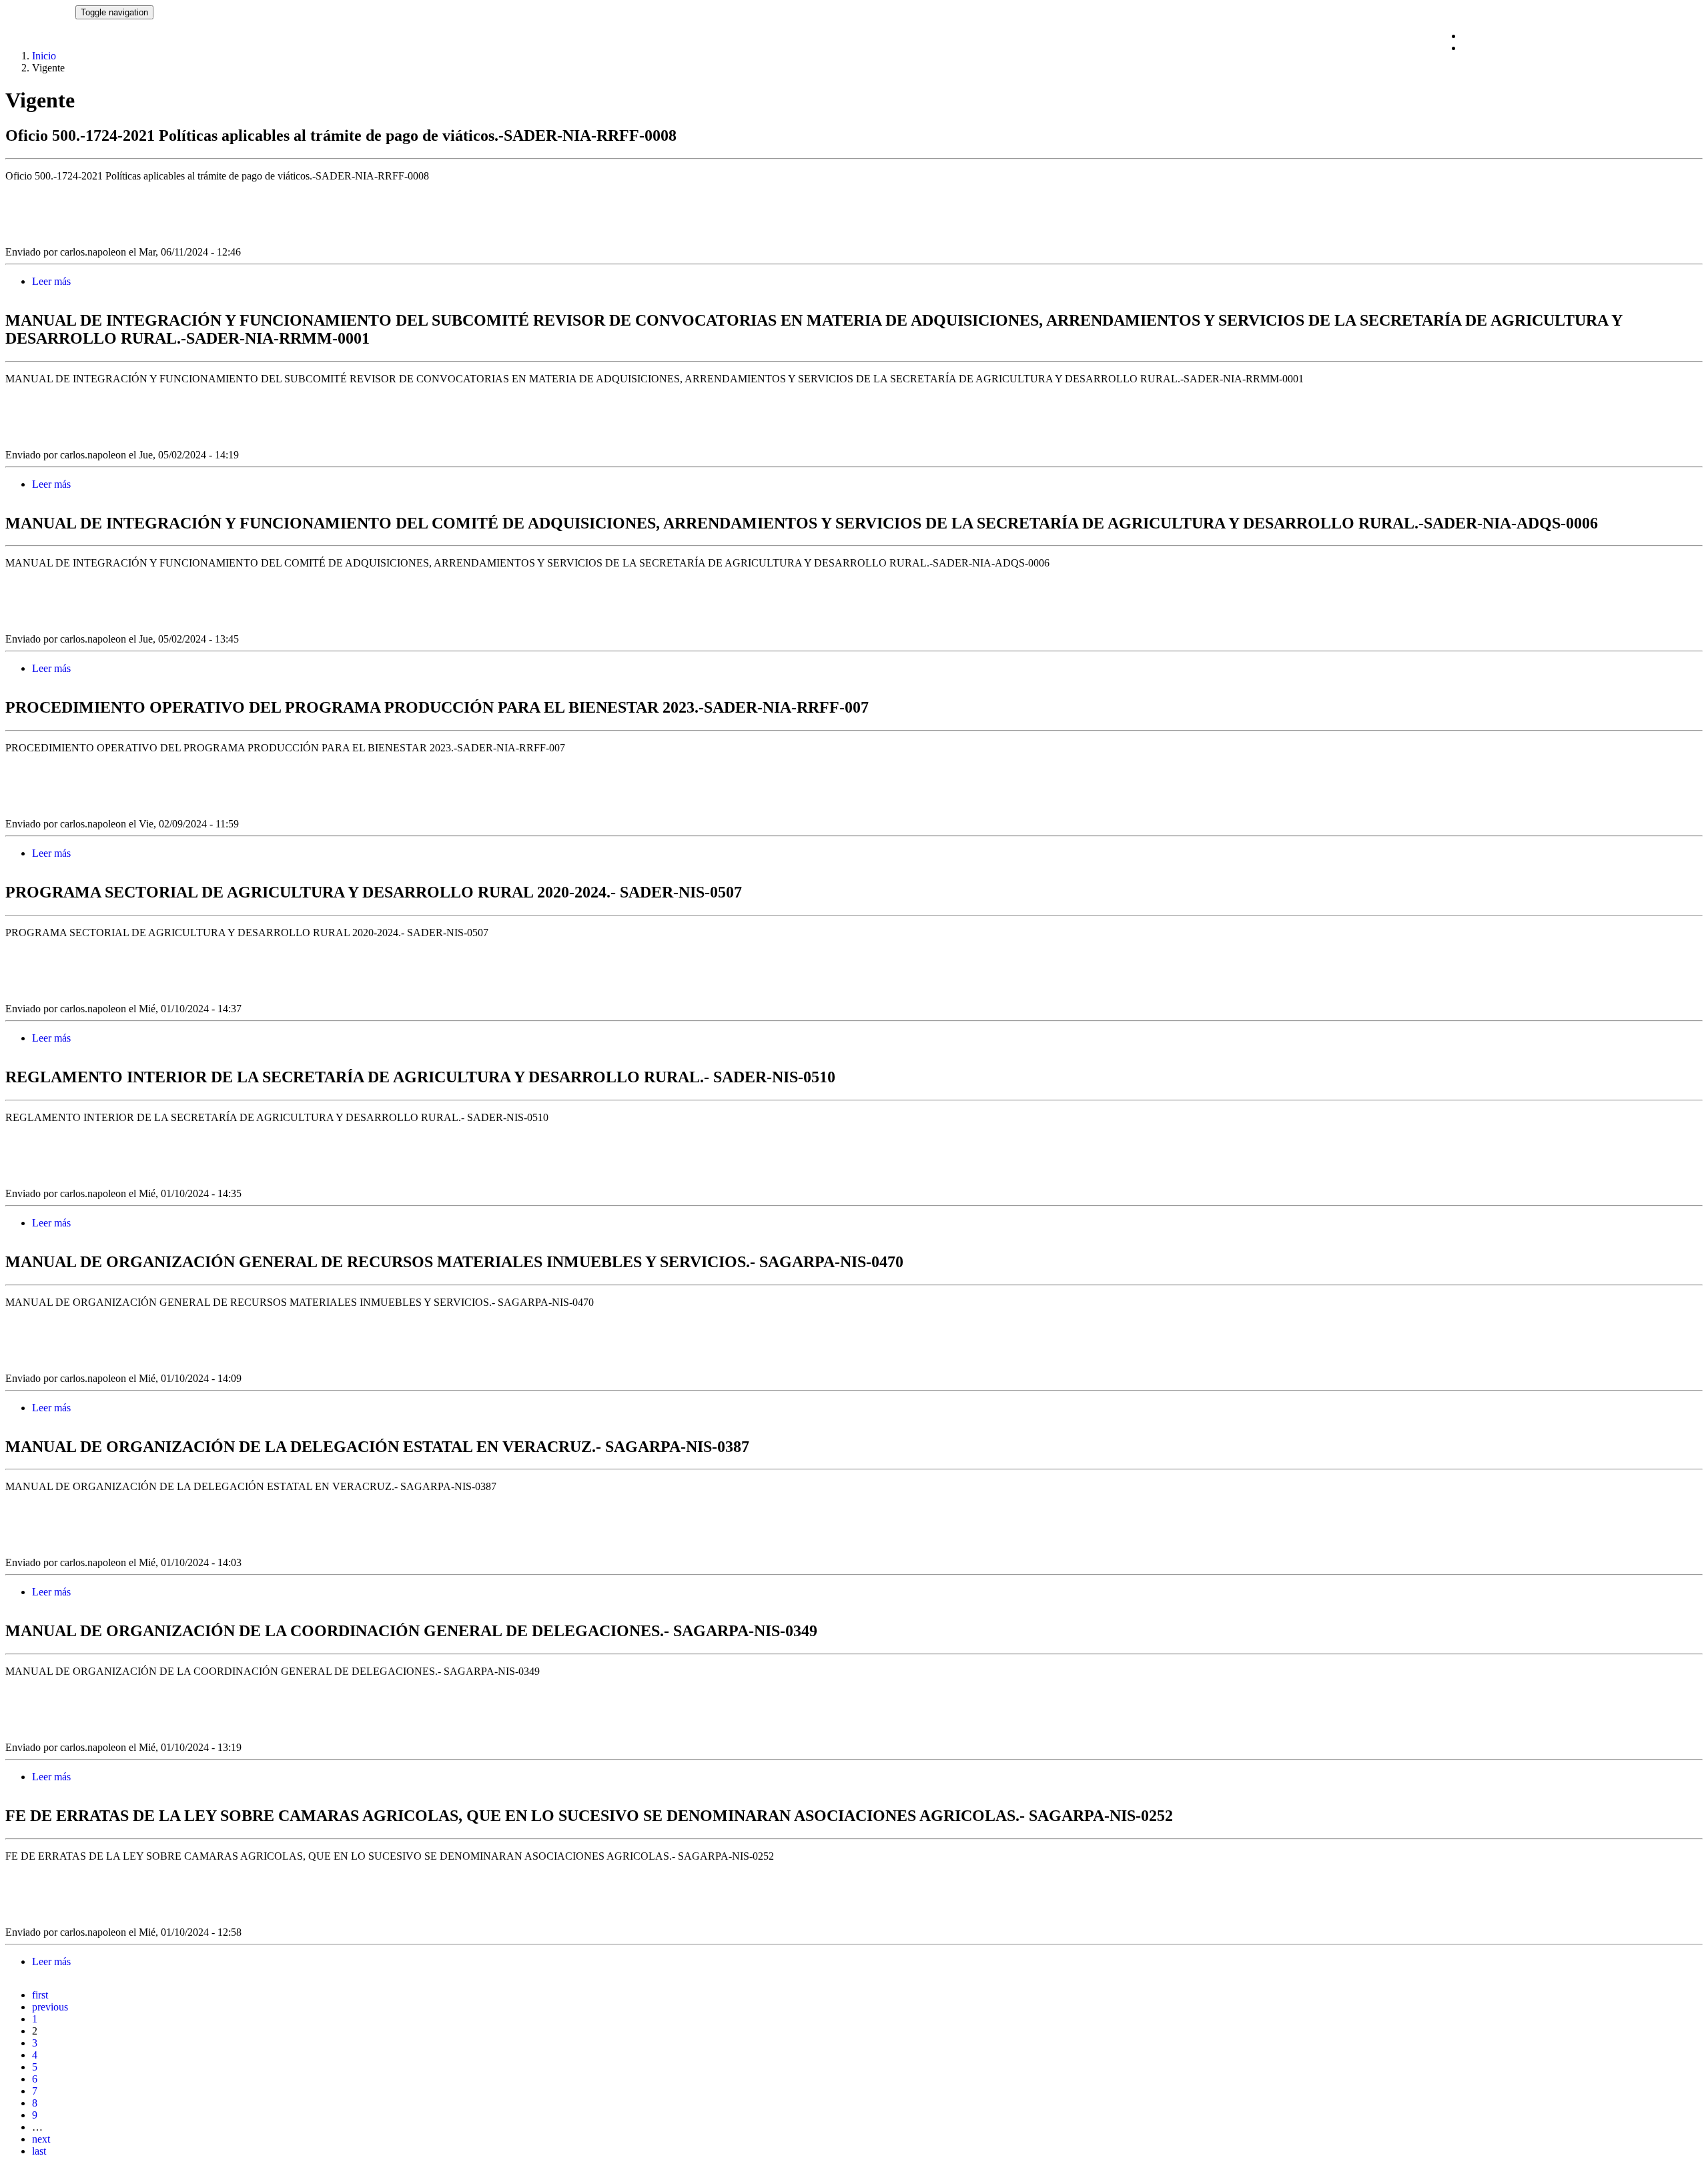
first (40, 1995)
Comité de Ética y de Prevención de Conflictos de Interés (1583, 36)
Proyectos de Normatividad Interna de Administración (1576, 48)
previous (50, 2007)
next (41, 2139)
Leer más (51, 281)
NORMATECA (40, 12)
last (39, 2151)
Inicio (44, 56)
